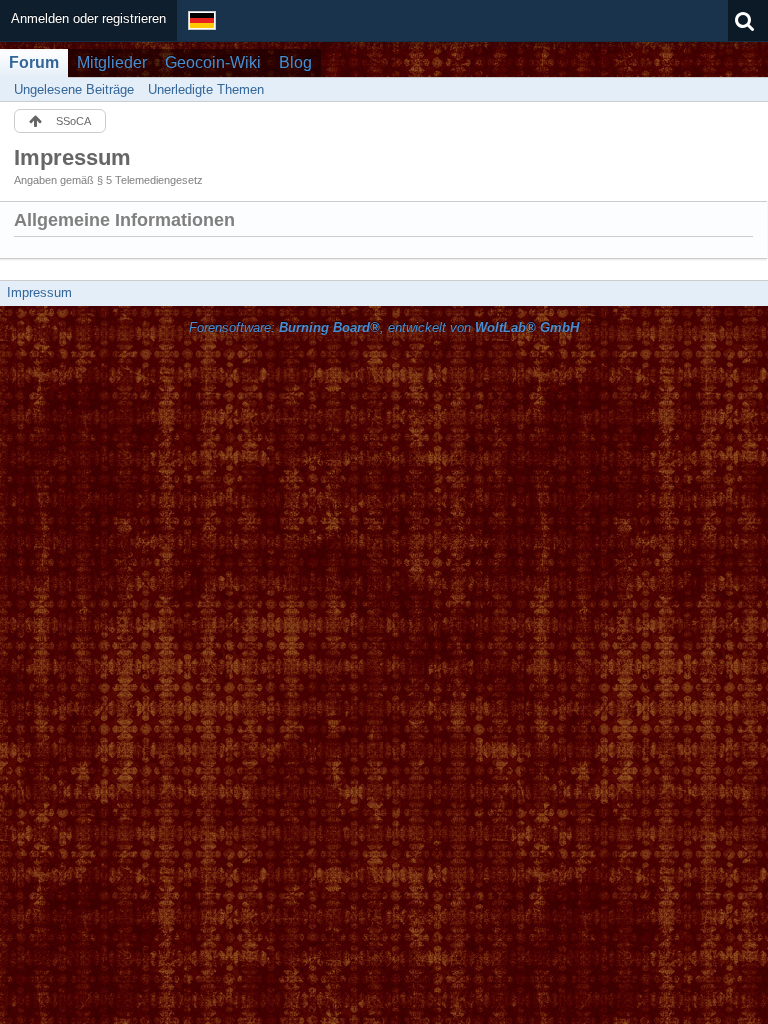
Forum (34, 62)
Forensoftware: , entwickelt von (384, 327)
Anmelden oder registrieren (88, 18)
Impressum (39, 292)
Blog (295, 62)
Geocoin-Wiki (213, 62)
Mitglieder (112, 62)
